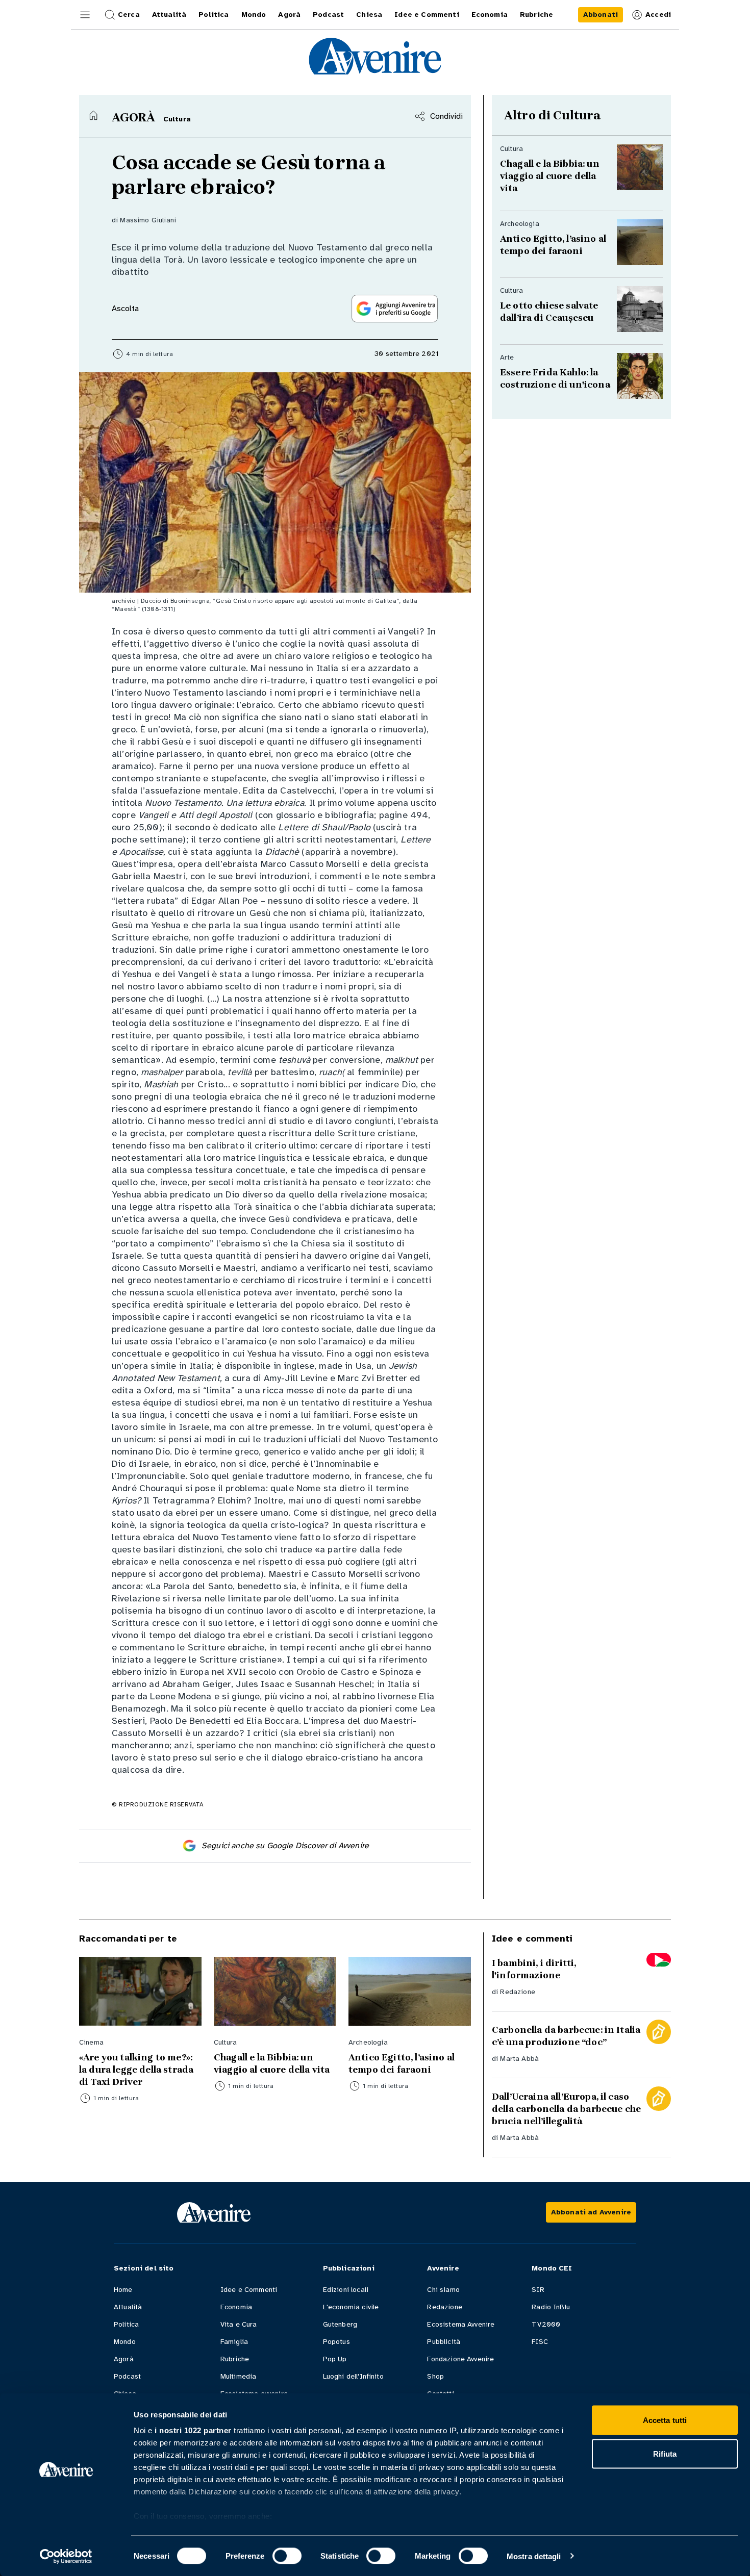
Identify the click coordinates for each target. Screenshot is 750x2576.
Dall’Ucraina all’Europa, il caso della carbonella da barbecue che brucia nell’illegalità (566, 2109)
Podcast (127, 2376)
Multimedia (239, 2376)
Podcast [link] (328, 15)
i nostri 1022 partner (193, 2430)
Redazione (517, 1992)
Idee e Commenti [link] (427, 15)
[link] (601, 15)
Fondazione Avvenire (460, 2359)
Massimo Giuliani (148, 220)
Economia (236, 2307)
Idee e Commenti (249, 2290)
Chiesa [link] (369, 15)
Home (123, 2290)
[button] (85, 15)
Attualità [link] (169, 15)
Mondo (125, 2342)
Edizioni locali (346, 2290)
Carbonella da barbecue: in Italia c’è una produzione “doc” (566, 2036)
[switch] (287, 2556)
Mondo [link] (254, 15)
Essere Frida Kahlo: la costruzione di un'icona (555, 378)
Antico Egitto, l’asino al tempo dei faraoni (553, 245)
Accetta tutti (665, 2420)
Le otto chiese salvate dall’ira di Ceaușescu (550, 312)
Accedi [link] (658, 15)
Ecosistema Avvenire (461, 2324)
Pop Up (335, 2359)
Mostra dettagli (534, 2556)
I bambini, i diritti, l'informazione (534, 1969)
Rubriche (235, 2359)
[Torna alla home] (93, 115)
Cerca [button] (129, 15)
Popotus (336, 2342)
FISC (540, 2342)
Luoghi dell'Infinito (353, 2376)
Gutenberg (340, 2324)
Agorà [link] (289, 15)
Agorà (124, 2359)
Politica (126, 2324)
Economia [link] (490, 15)
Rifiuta (665, 2453)
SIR (538, 2290)
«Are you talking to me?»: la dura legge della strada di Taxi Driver (137, 2070)
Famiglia (234, 2342)
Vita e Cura (239, 2324)
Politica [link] (214, 15)
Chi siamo (443, 2290)
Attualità (128, 2307)
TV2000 (546, 2324)
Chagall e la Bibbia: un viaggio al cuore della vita (550, 176)
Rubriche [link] (536, 15)
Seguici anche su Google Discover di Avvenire (285, 1846)
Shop (435, 2376)
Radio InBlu (551, 2307)
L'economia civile (351, 2307)
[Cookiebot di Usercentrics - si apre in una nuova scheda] (66, 2556)
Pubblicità (444, 2342)
